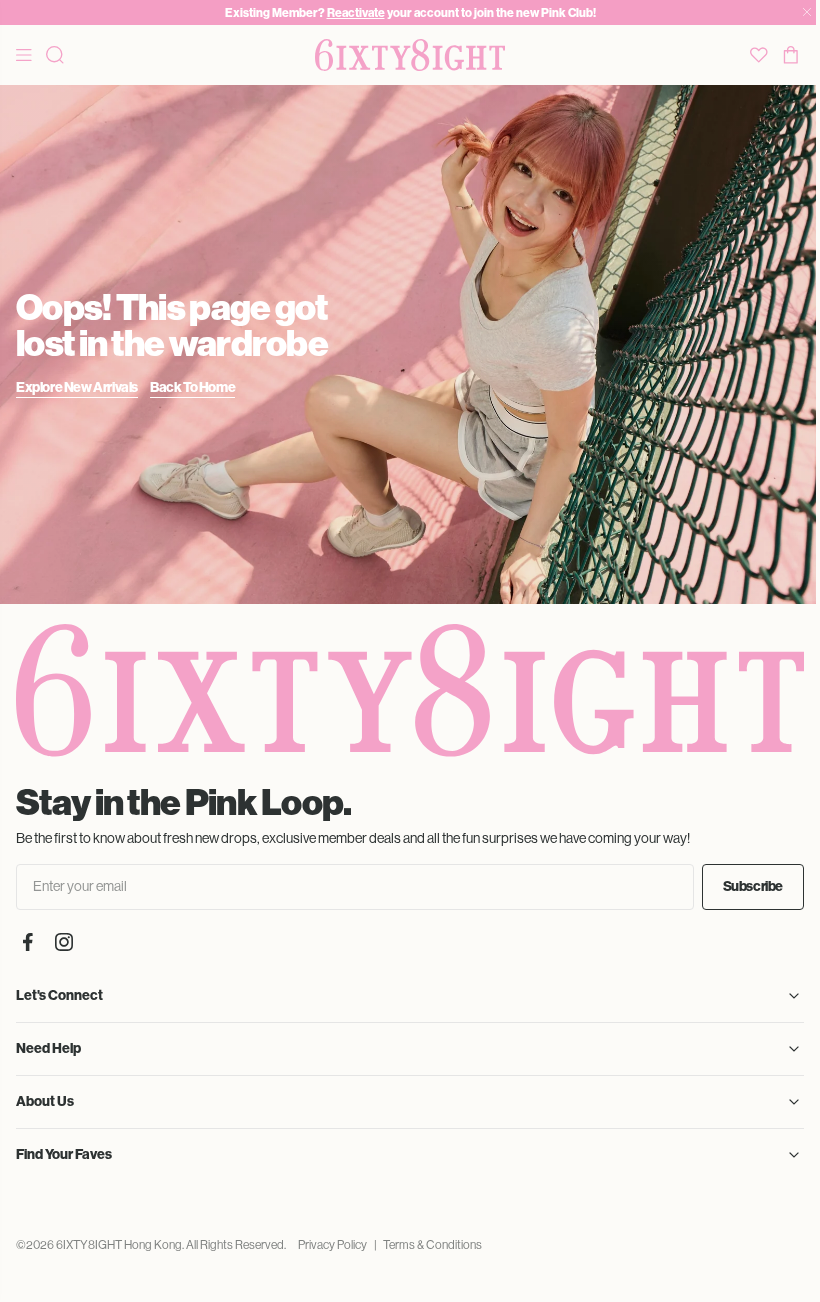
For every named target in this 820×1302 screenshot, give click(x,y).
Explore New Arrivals (77, 387)
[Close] (807, 12)
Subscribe (753, 886)
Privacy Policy (332, 1245)
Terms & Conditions (432, 1245)
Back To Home (192, 387)
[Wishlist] (759, 55)
